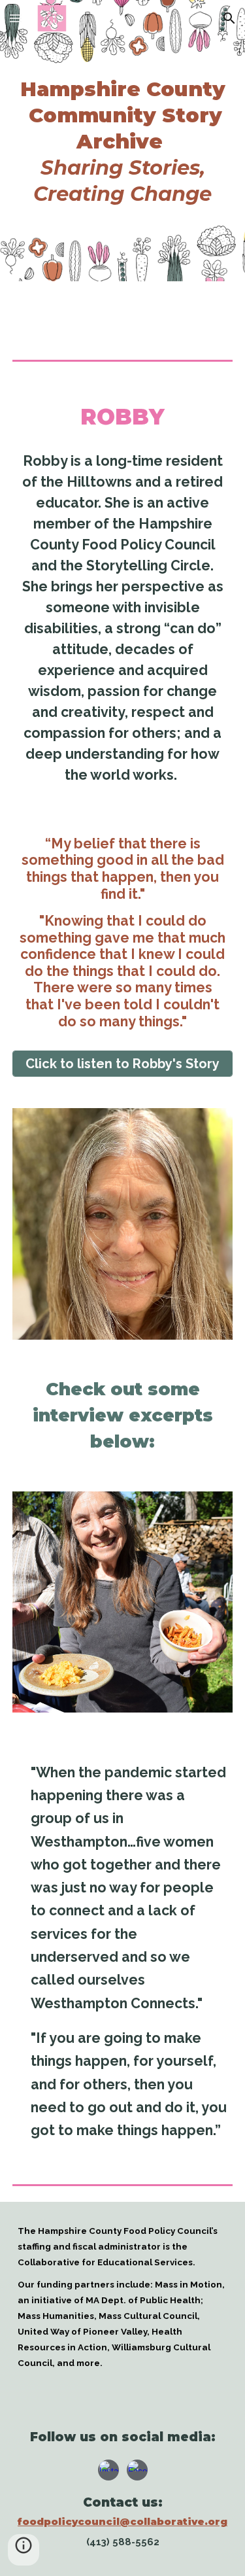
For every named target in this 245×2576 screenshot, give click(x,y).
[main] (123, 141)
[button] (16, 18)
